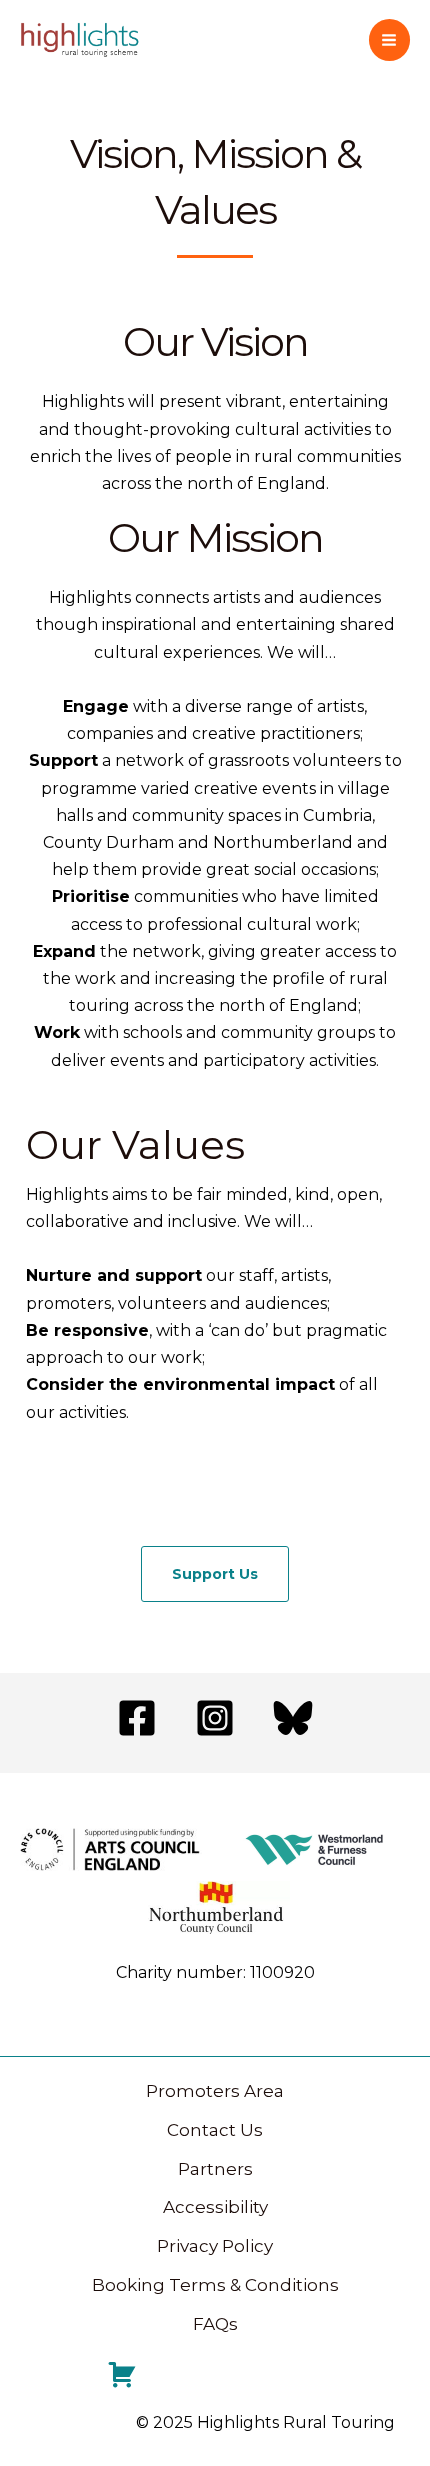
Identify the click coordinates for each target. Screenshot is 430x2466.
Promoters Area (215, 2091)
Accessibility (215, 2207)
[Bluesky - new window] (293, 1718)
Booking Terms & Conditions (215, 2285)
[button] (215, 1574)
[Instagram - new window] (215, 1718)
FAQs (215, 2324)
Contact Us (215, 2130)
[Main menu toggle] (390, 40)
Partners (215, 2169)
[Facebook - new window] (137, 1718)
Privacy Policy (215, 2246)
